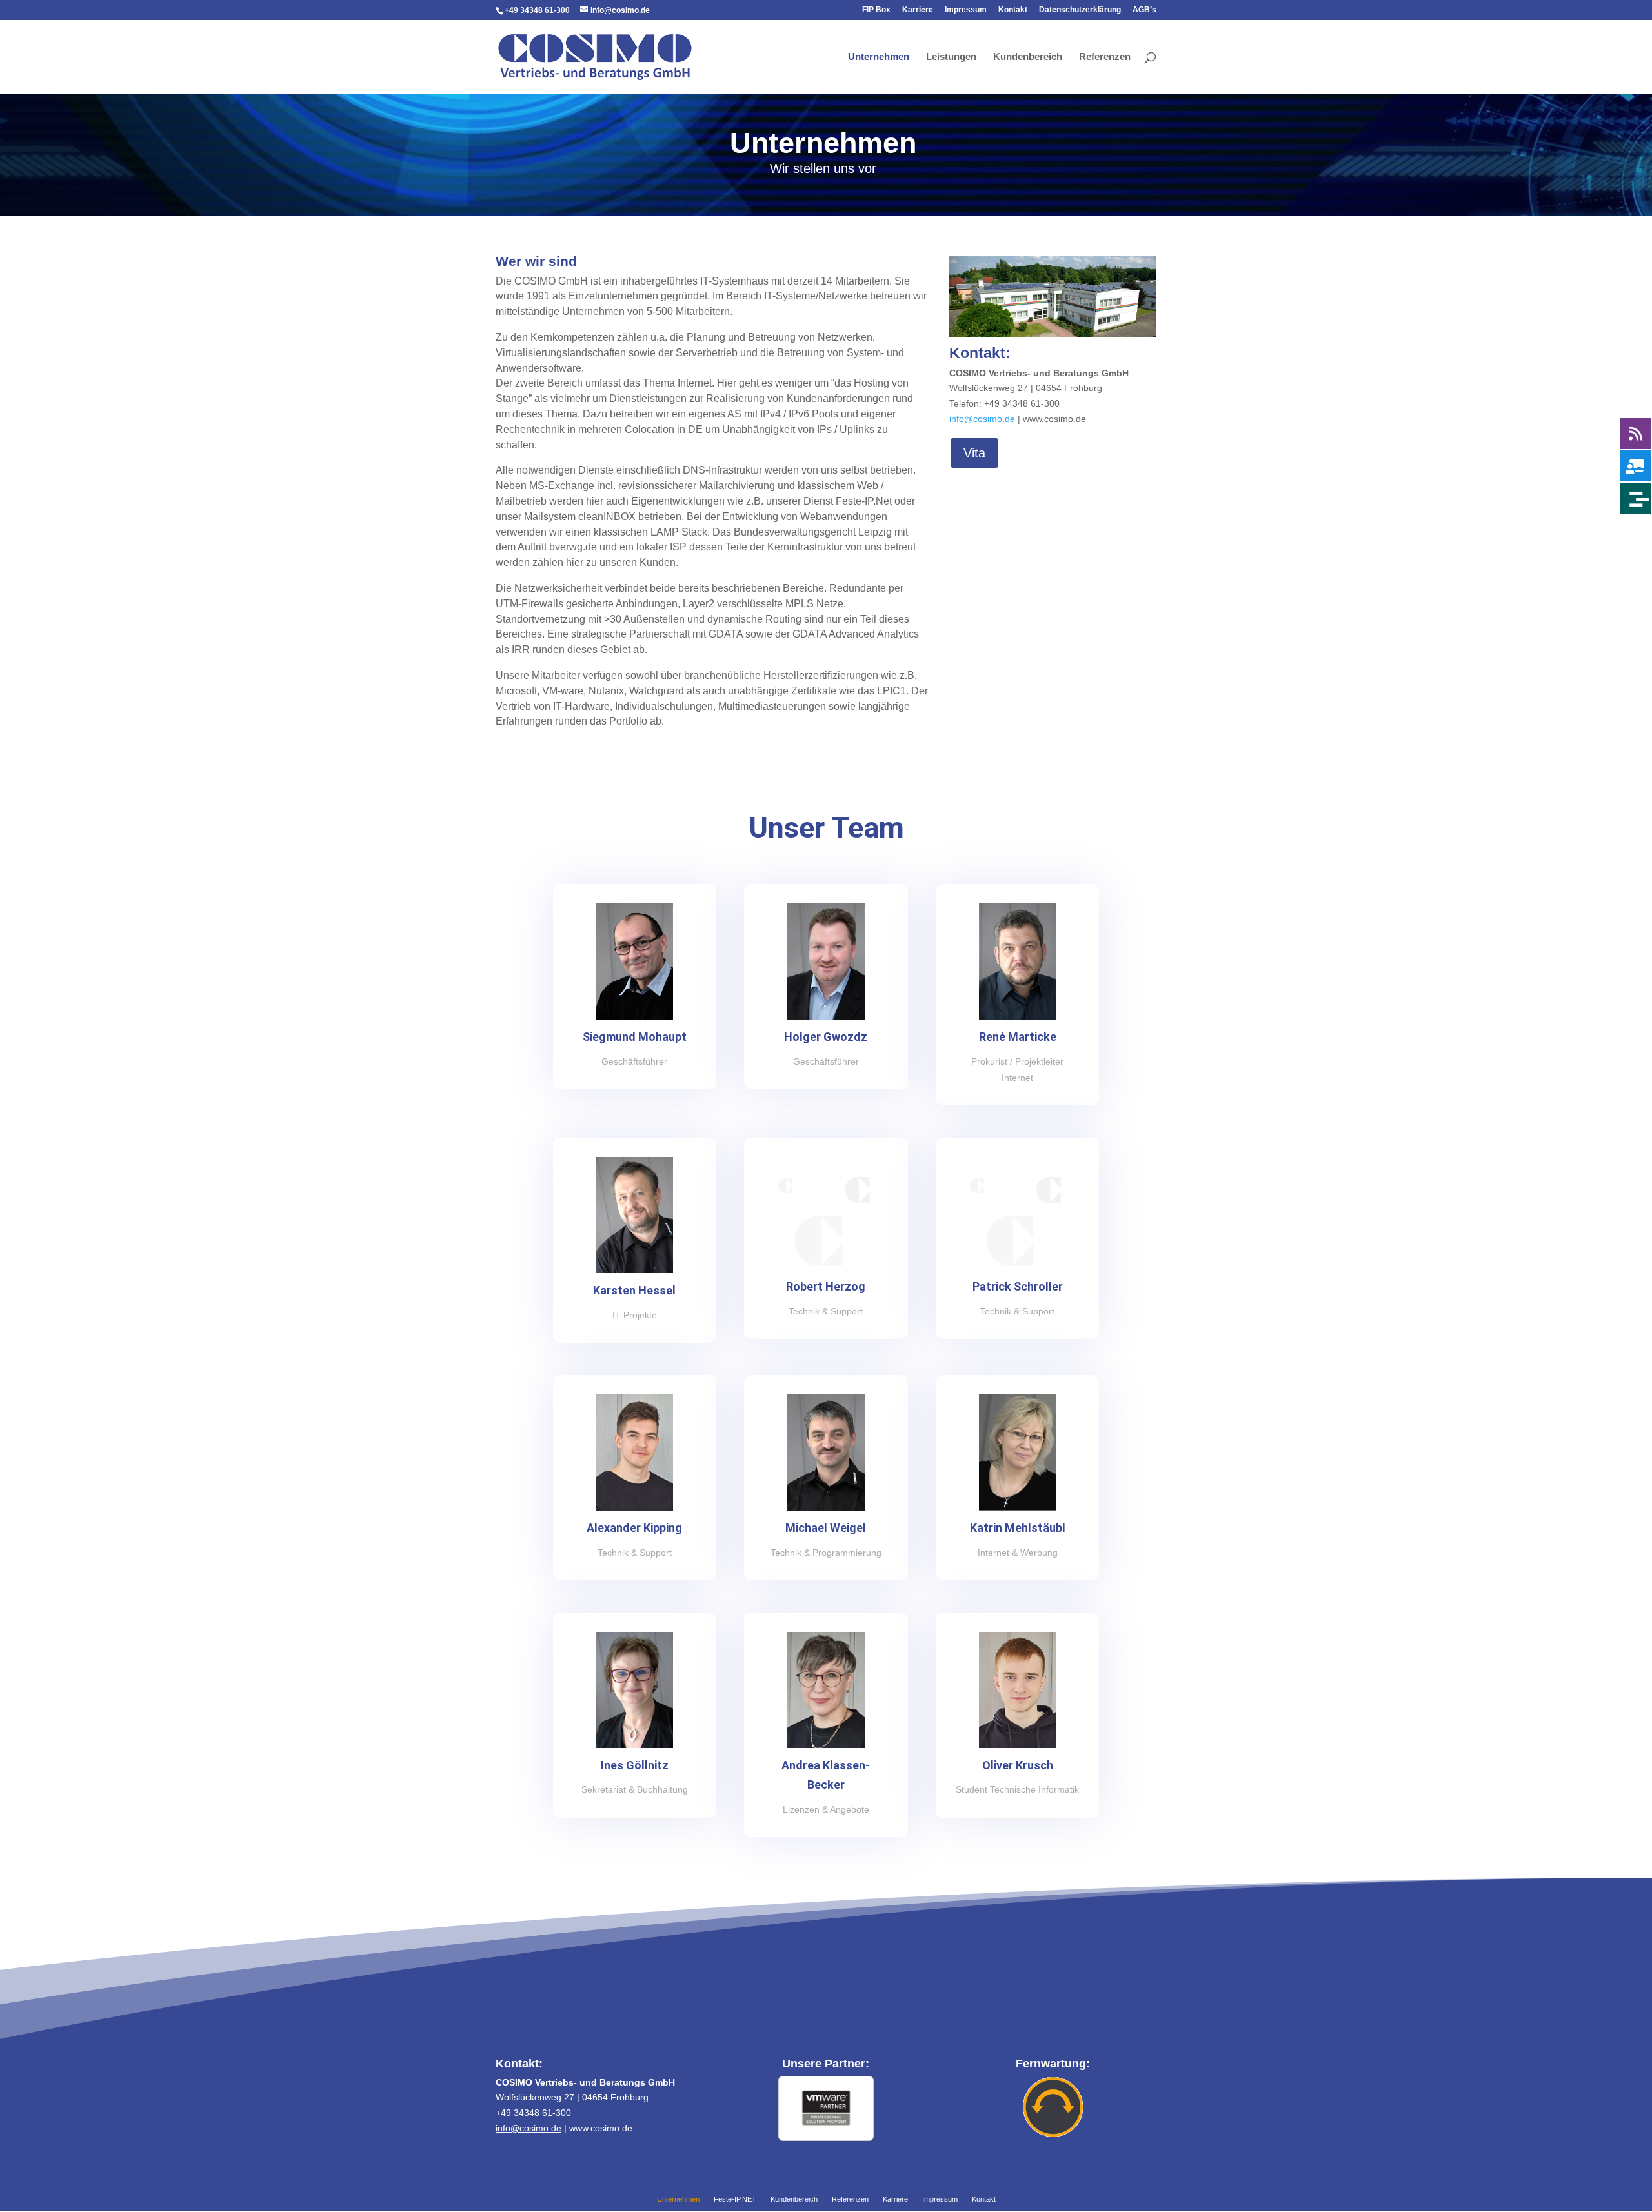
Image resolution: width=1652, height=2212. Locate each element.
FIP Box (876, 10)
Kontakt (1013, 10)
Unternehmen (879, 57)
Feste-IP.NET (735, 2200)
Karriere (918, 10)
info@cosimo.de (982, 419)
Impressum (966, 10)
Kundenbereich (1028, 57)
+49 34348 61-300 (537, 10)
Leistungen (951, 57)
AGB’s (1144, 10)
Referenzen (1105, 57)
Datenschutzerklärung (1080, 10)
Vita (974, 453)
